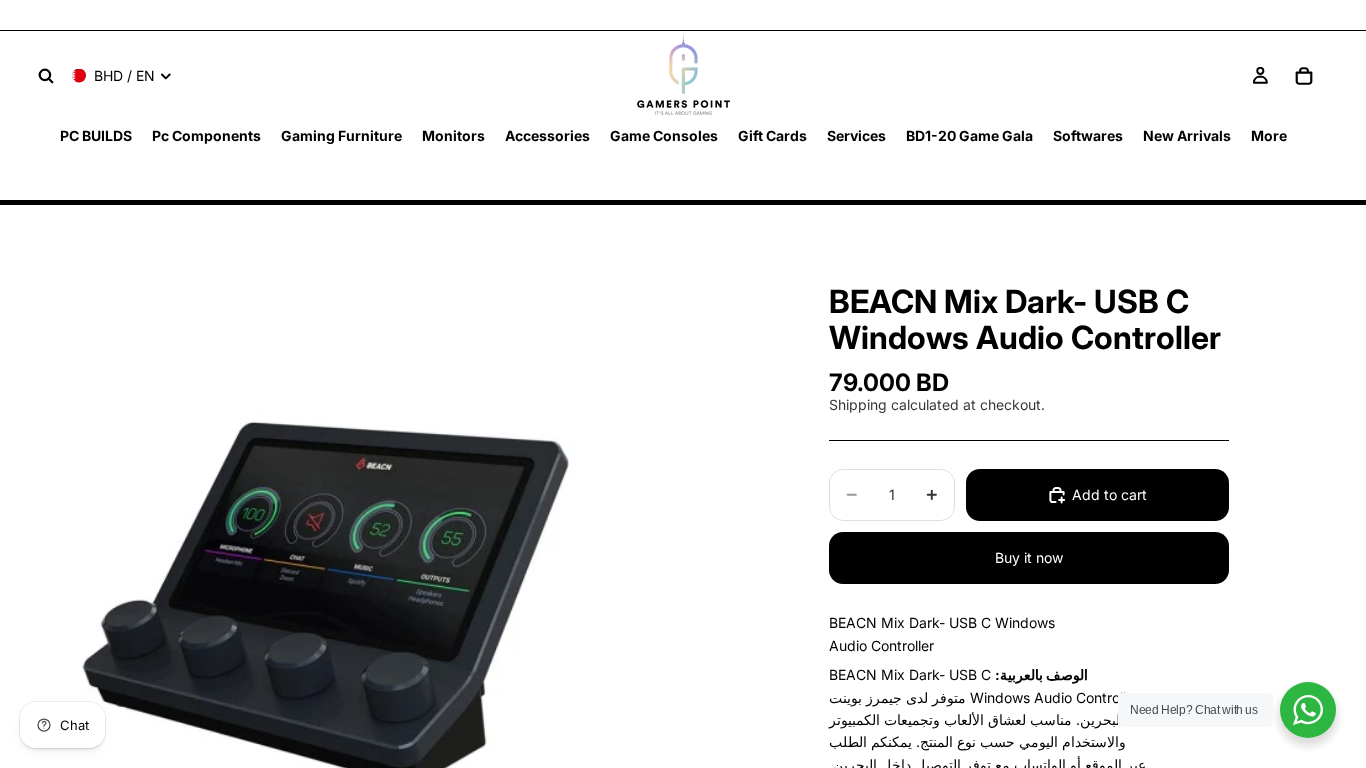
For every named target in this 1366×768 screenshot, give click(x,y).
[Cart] (1304, 76)
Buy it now (1029, 557)
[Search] (46, 76)
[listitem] (1269, 135)
